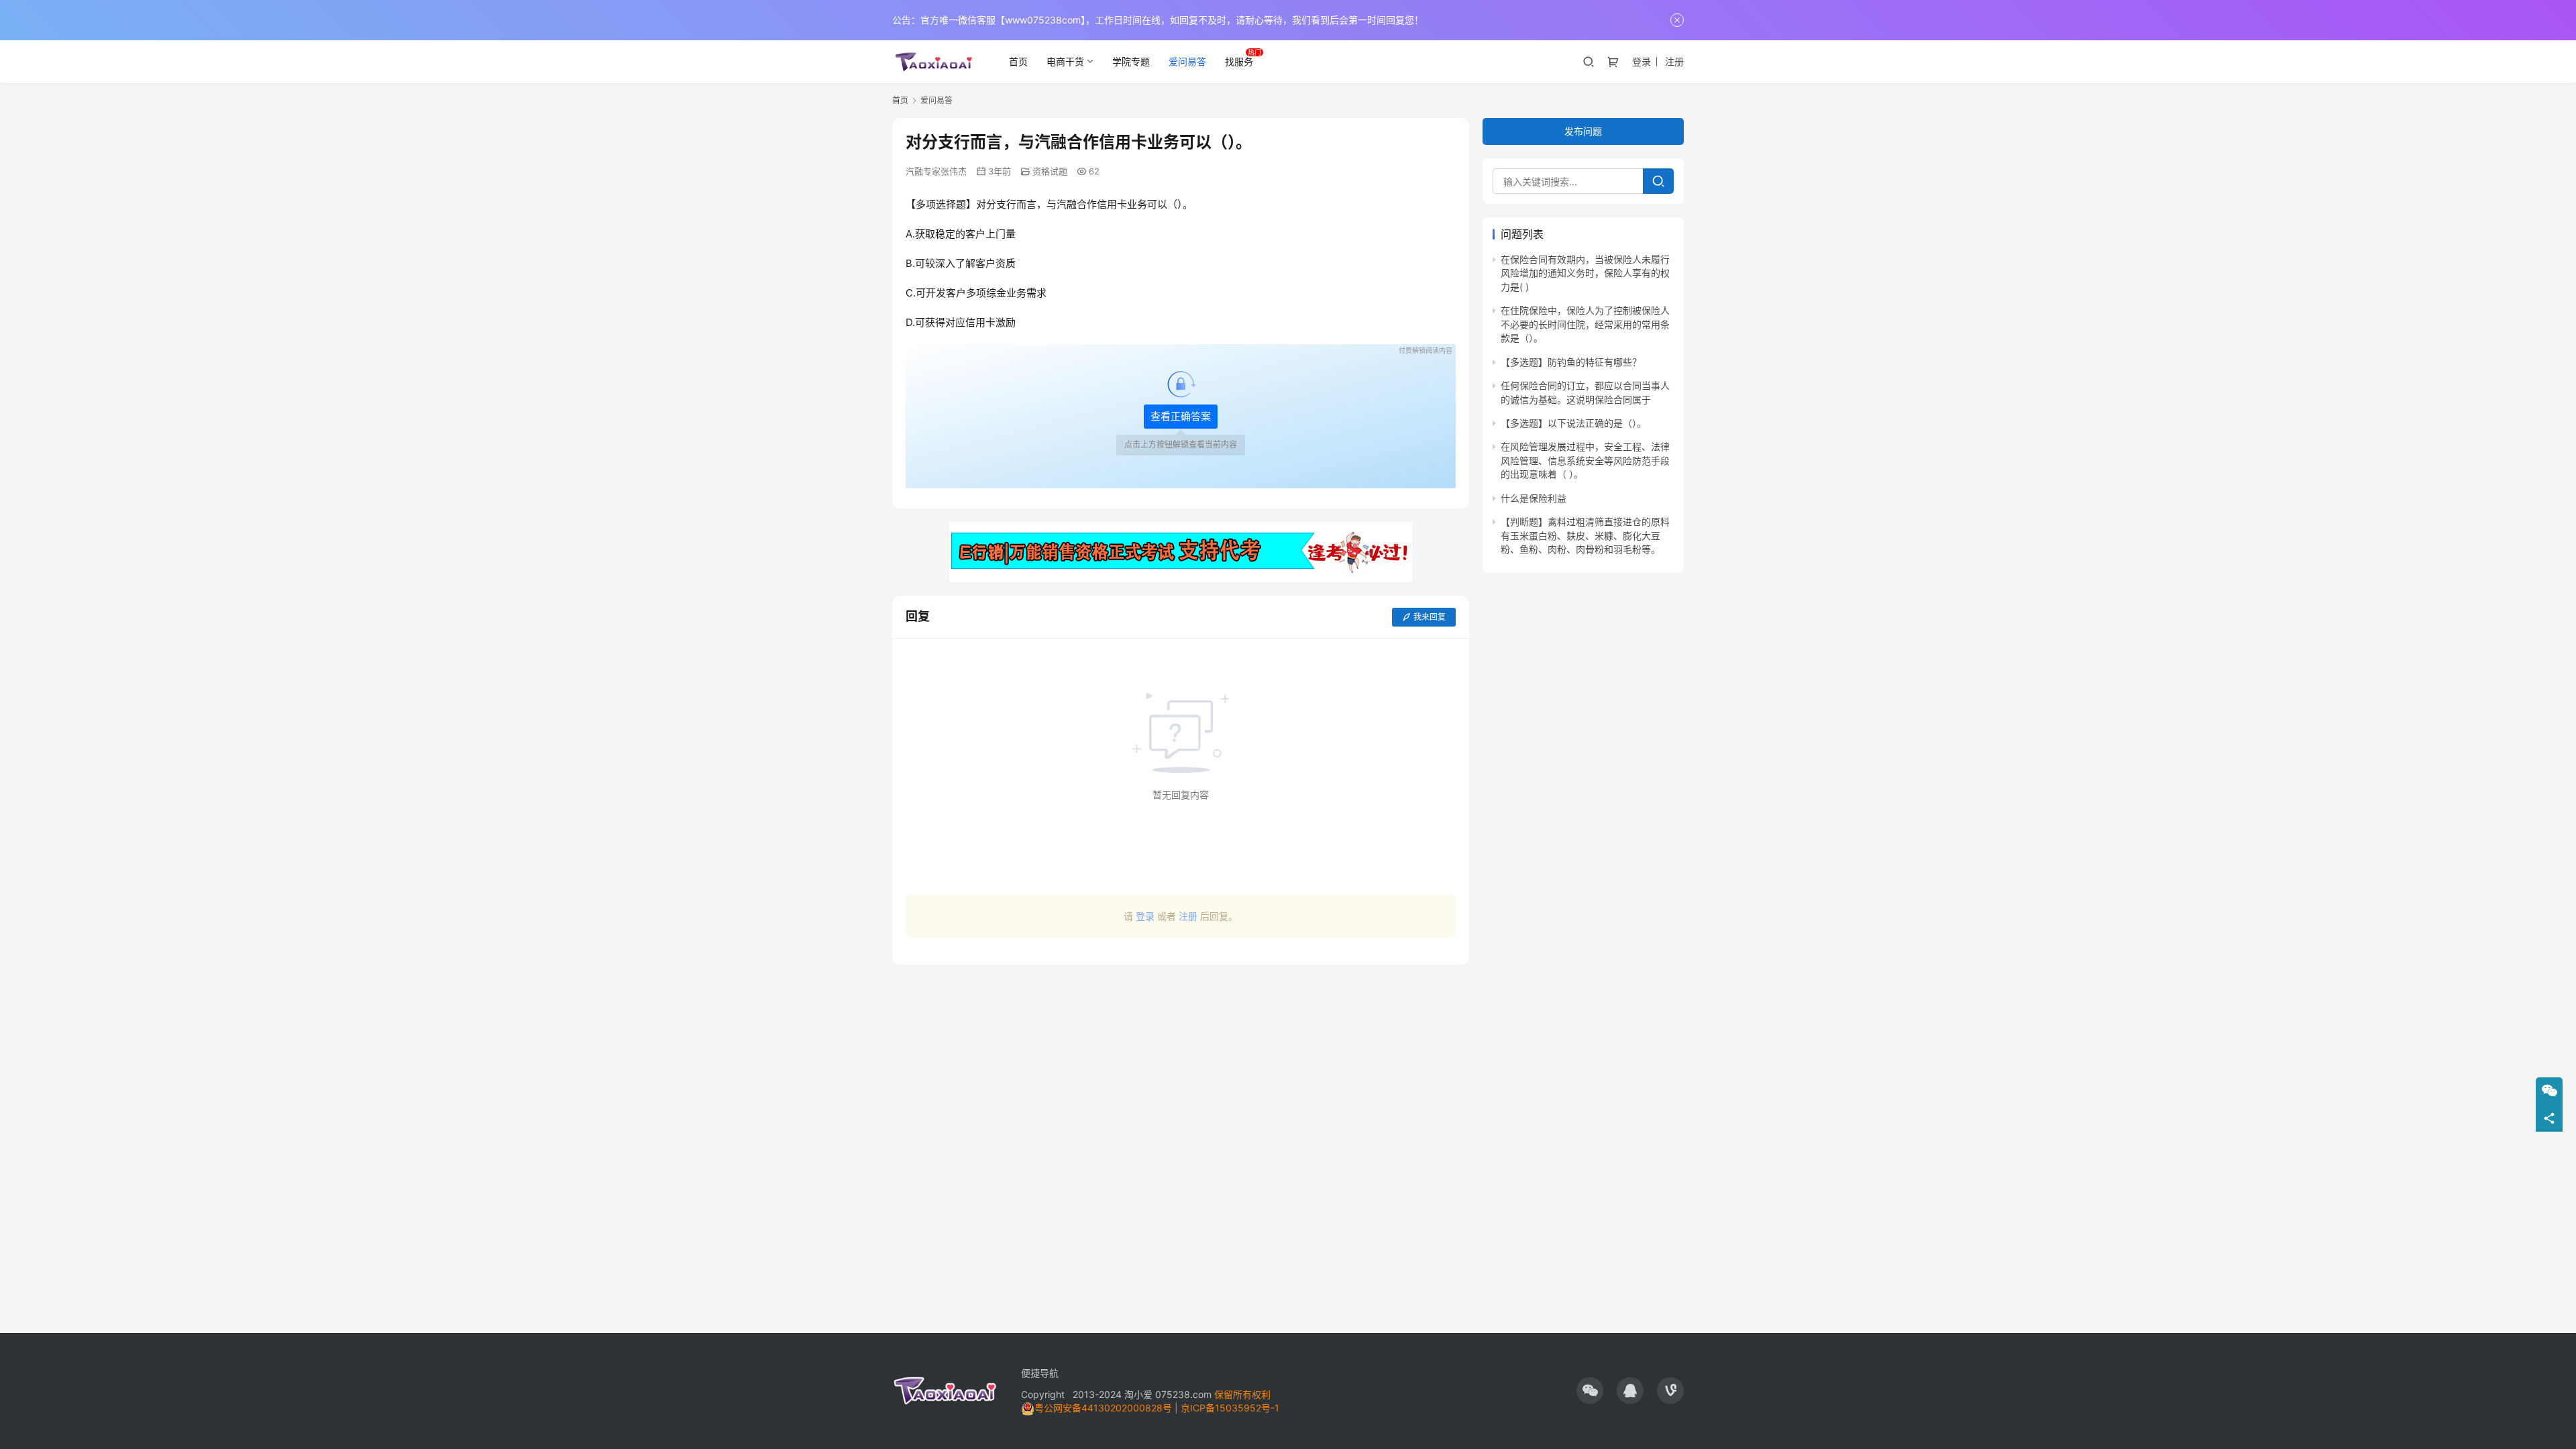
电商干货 (1065, 61)
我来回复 (1430, 617)
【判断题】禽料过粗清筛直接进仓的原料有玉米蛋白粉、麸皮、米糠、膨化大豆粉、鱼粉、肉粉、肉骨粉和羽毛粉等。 (1585, 535)
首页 (1018, 61)
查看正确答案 (1181, 416)
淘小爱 (1138, 1394)
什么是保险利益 (1534, 498)
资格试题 (1050, 171)
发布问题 (1583, 131)
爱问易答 (1187, 61)
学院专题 (1131, 61)
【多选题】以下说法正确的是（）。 (1573, 423)
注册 (1674, 61)
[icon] (1590, 1391)
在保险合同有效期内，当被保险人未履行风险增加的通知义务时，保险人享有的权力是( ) (1585, 273)
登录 (1642, 61)
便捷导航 (1040, 1373)
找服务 (1239, 61)
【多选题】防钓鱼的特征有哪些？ (1571, 362)
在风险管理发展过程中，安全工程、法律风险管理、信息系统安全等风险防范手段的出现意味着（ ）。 (1585, 461)
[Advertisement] (1181, 1038)
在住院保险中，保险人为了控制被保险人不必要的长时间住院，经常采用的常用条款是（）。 (1585, 325)
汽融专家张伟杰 (936, 171)
